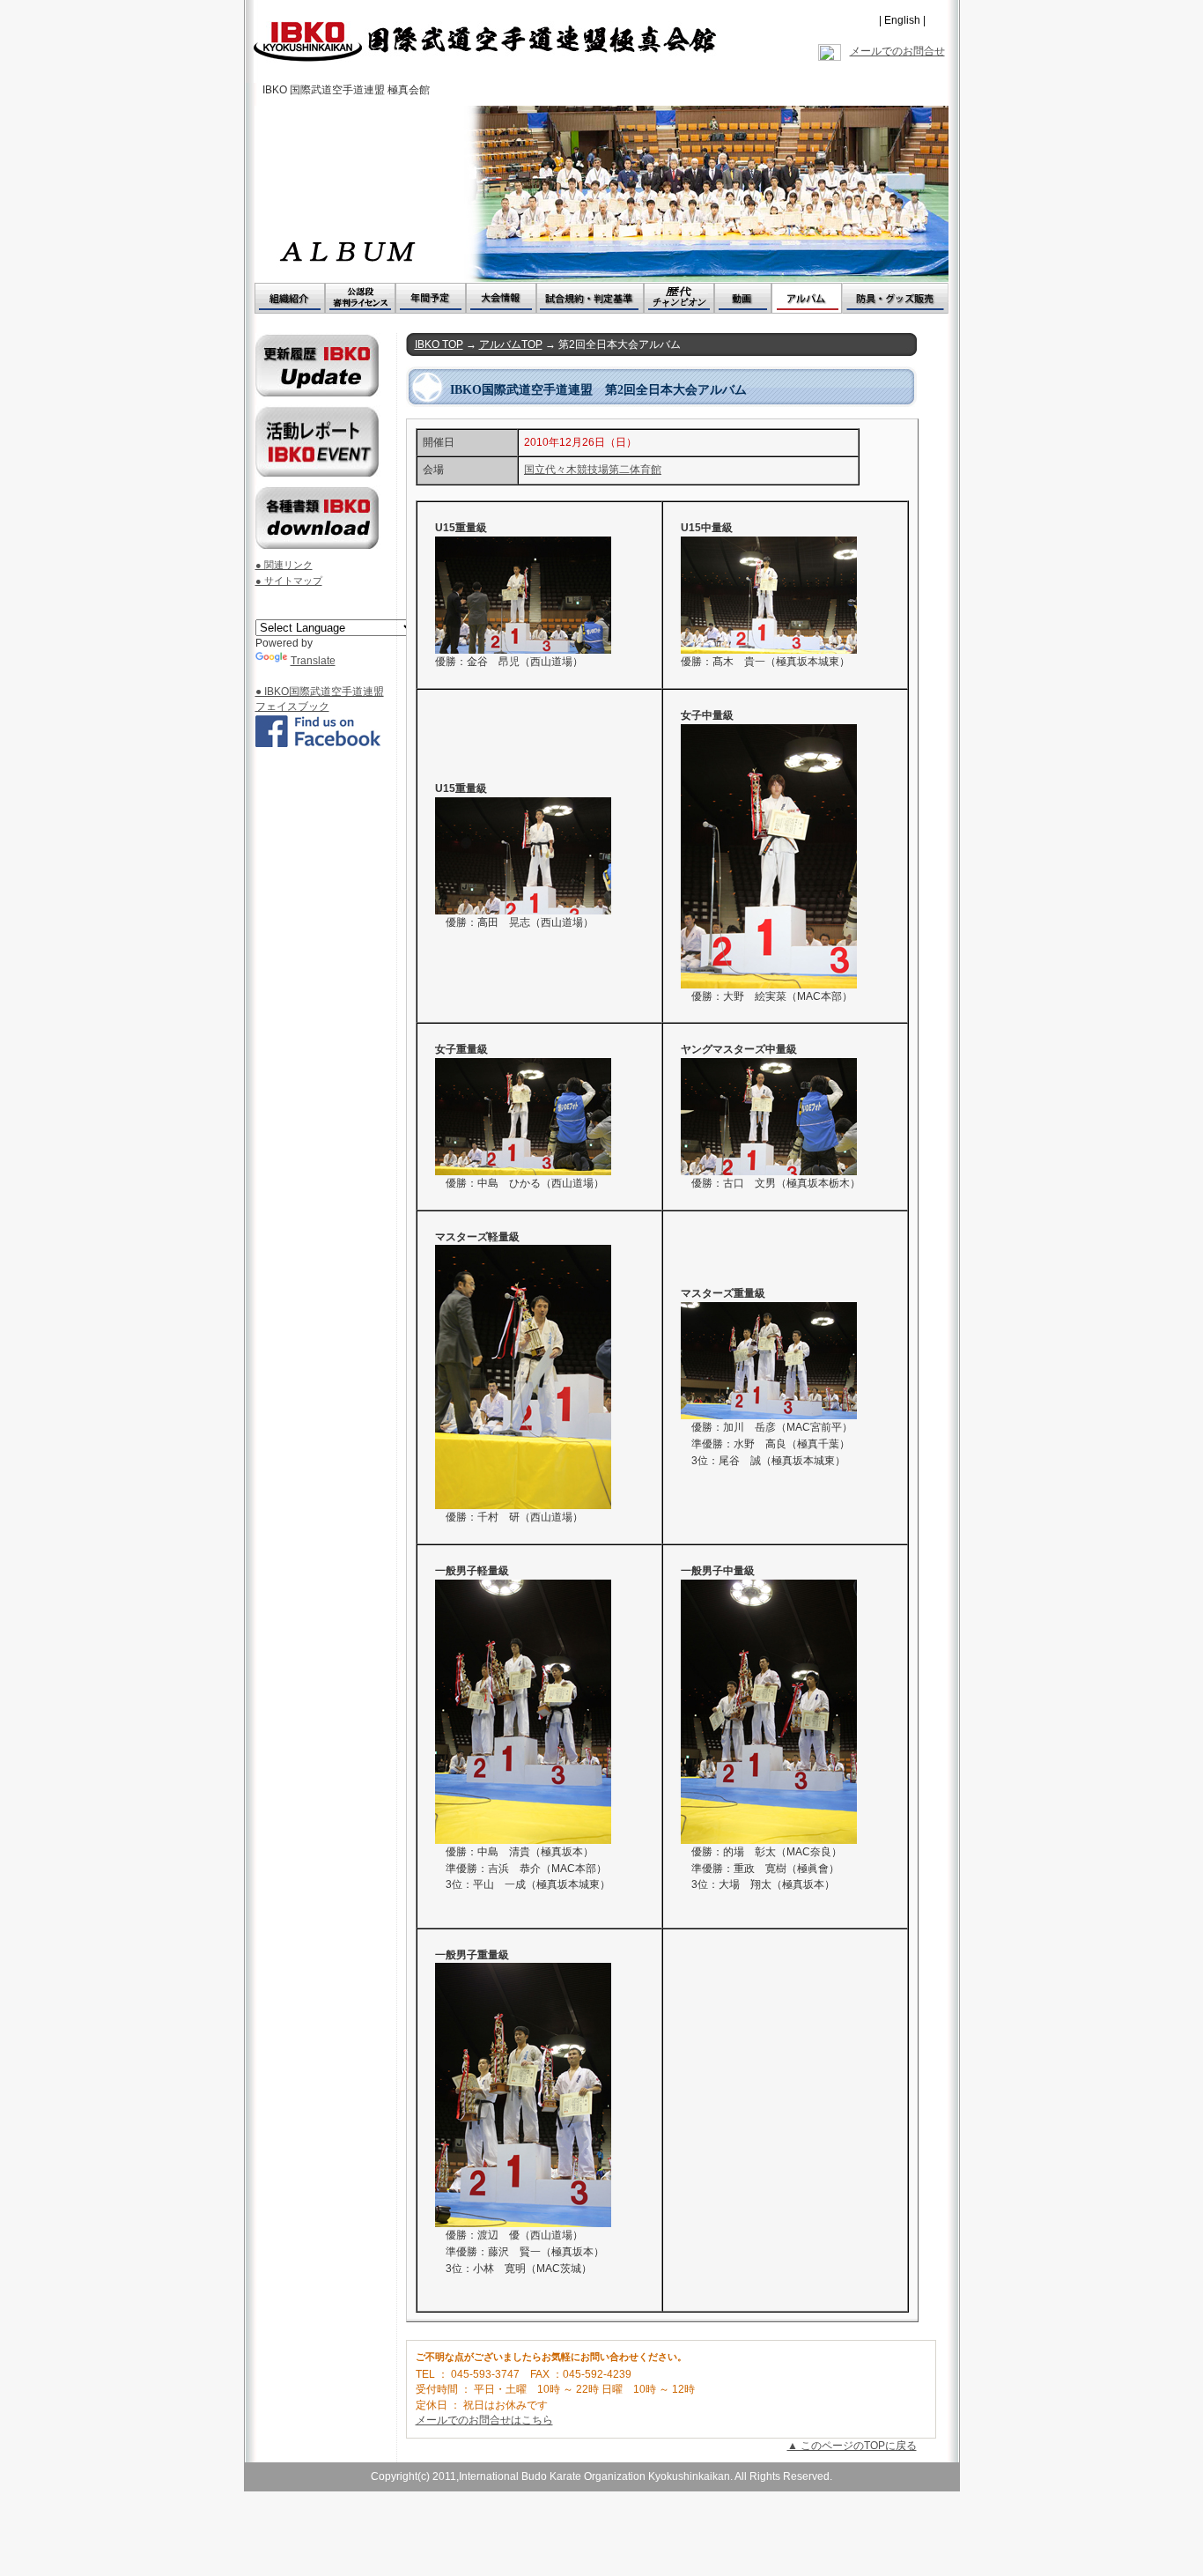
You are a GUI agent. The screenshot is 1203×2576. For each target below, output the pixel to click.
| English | (902, 20)
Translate (313, 661)
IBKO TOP (439, 344)
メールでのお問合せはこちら (484, 2420)
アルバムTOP (511, 344)
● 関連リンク (284, 565)
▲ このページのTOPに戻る (852, 2446)
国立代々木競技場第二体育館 (593, 470)
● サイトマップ (289, 581)
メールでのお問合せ (897, 51)
